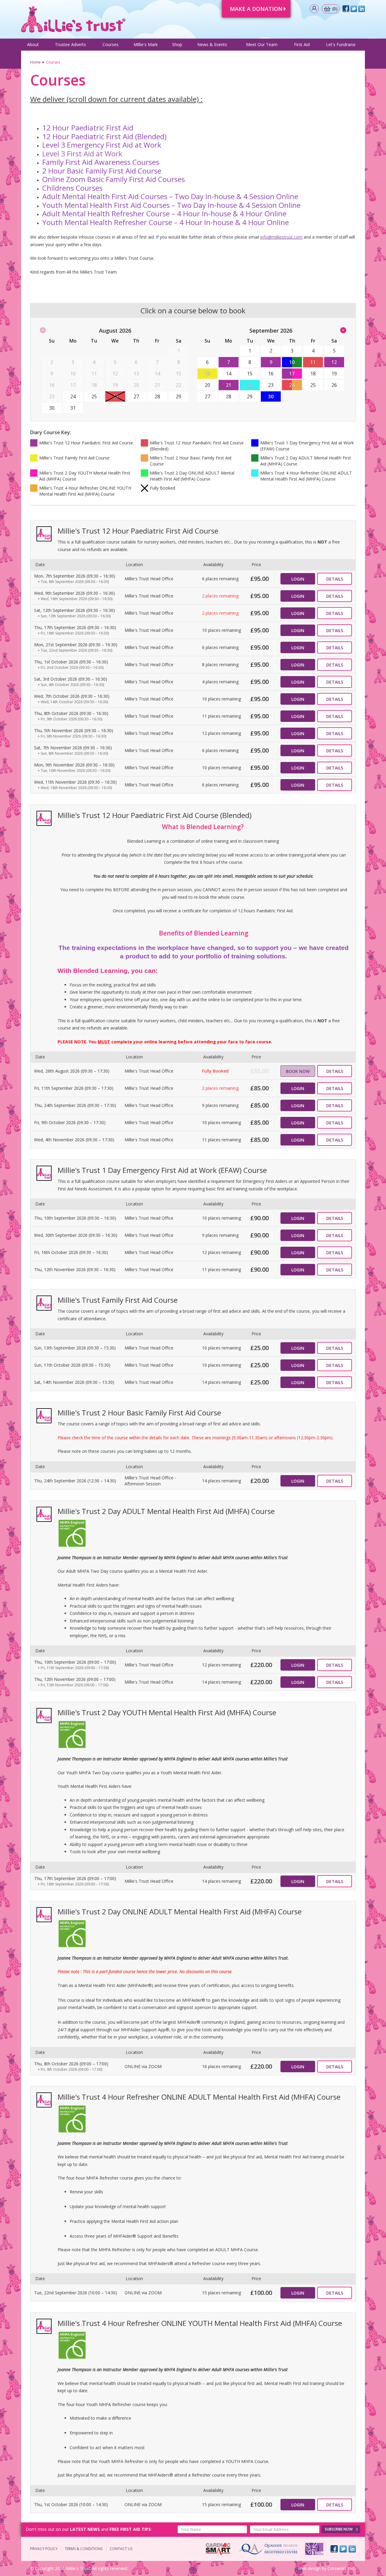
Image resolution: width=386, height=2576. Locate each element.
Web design (309, 2568)
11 (313, 362)
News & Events (212, 44)
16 (271, 374)
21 (229, 385)
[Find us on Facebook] (334, 2549)
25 (94, 396)
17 (292, 374)
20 (207, 385)
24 (73, 396)
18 (313, 374)
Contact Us (121, 2549)
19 (334, 374)
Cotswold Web (342, 2568)
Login (298, 579)
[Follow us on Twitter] (343, 2549)
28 (157, 396)
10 (292, 362)
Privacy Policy (44, 2549)
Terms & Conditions (84, 2549)
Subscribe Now (339, 2529)
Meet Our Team (262, 44)
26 (334, 385)
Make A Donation (256, 9)
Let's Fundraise (341, 44)
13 (207, 374)
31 (73, 408)
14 (229, 374)
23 (271, 385)
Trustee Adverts (70, 44)
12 (334, 362)
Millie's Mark (146, 44)
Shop (177, 44)
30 (52, 408)
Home (35, 62)
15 (250, 374)
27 (136, 396)
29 (179, 396)
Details (335, 579)
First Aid (302, 44)
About (33, 44)
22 (250, 385)
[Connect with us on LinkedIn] (352, 2549)
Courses (111, 44)
